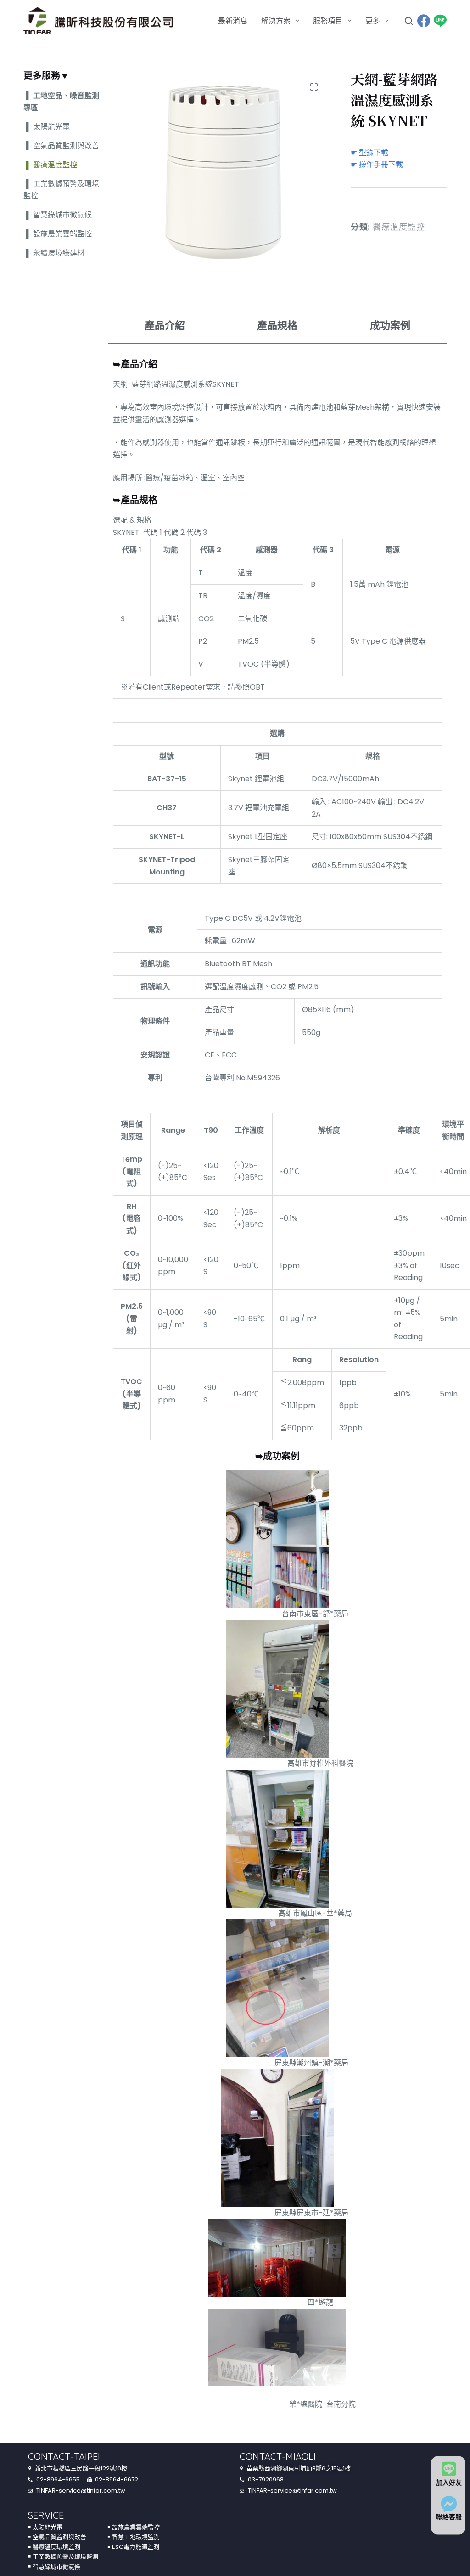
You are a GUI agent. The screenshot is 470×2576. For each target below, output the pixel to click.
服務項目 (328, 21)
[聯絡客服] (449, 2504)
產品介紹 (164, 325)
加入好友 (449, 2482)
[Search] (409, 21)
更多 (373, 21)
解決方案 (276, 21)
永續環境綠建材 (59, 253)
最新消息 (233, 21)
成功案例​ (390, 325)
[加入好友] (449, 2469)
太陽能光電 (51, 127)
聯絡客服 (449, 2517)
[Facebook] (424, 21)
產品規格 (277, 325)
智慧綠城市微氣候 (62, 215)
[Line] (440, 21)
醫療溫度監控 (399, 227)
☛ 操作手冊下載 (377, 164)
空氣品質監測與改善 (66, 146)
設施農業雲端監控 (62, 234)
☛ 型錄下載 (369, 153)
